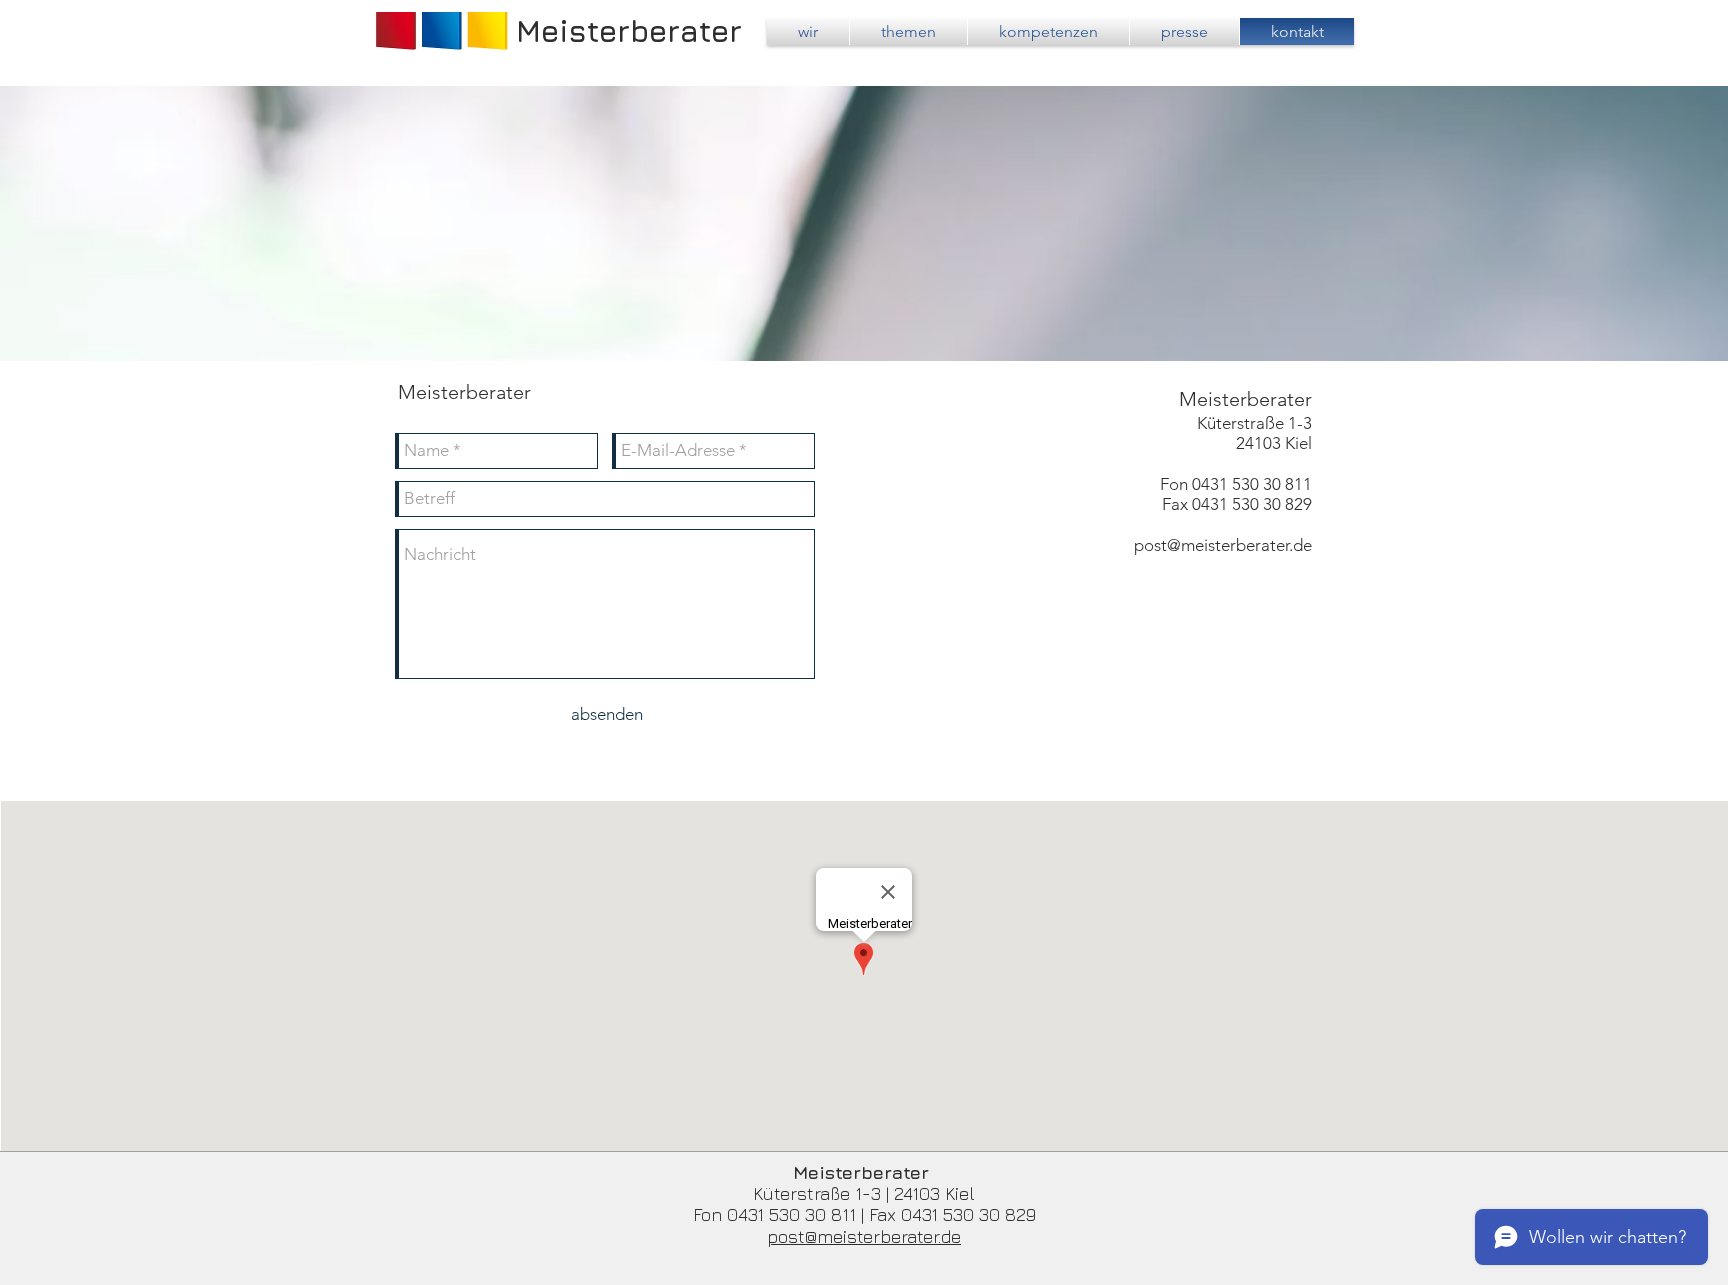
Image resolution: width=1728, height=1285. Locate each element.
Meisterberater (629, 31)
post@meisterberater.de (1223, 545)
